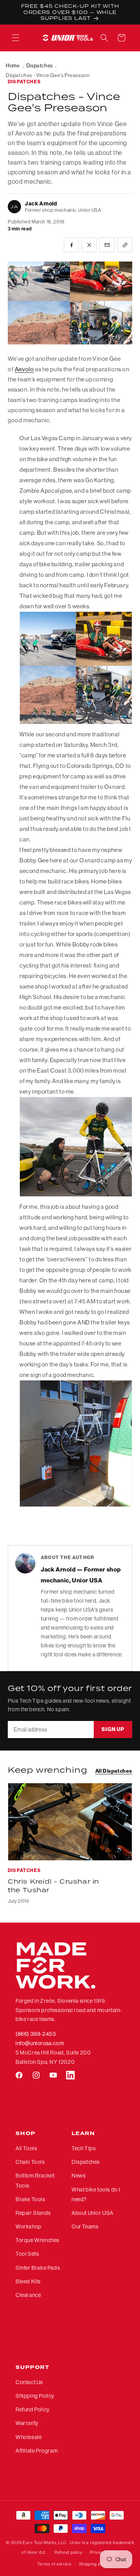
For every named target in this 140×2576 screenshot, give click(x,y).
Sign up (113, 1729)
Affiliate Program (37, 2451)
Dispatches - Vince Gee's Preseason (48, 75)
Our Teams (85, 2227)
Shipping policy (95, 2564)
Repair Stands (33, 2213)
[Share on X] (89, 245)
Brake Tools (31, 2199)
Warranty (27, 2423)
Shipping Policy (35, 2396)
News (79, 2176)
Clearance (28, 2295)
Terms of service (54, 2564)
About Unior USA (93, 2213)
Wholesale (29, 2437)
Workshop (29, 2227)
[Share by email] (107, 245)
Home (13, 65)
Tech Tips (84, 2148)
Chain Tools (30, 2162)
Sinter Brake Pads (38, 2268)
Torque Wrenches (38, 2240)
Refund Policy (33, 2409)
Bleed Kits (28, 2281)
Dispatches (40, 65)
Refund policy (68, 2552)
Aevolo (24, 369)
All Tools (26, 2148)
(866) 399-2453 (36, 2034)
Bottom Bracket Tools (35, 2180)
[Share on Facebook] (71, 245)
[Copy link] (125, 245)
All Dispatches (114, 1771)
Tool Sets (27, 2254)
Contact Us (29, 2382)
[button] (16, 38)
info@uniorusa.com (40, 2043)
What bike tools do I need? (96, 2194)
